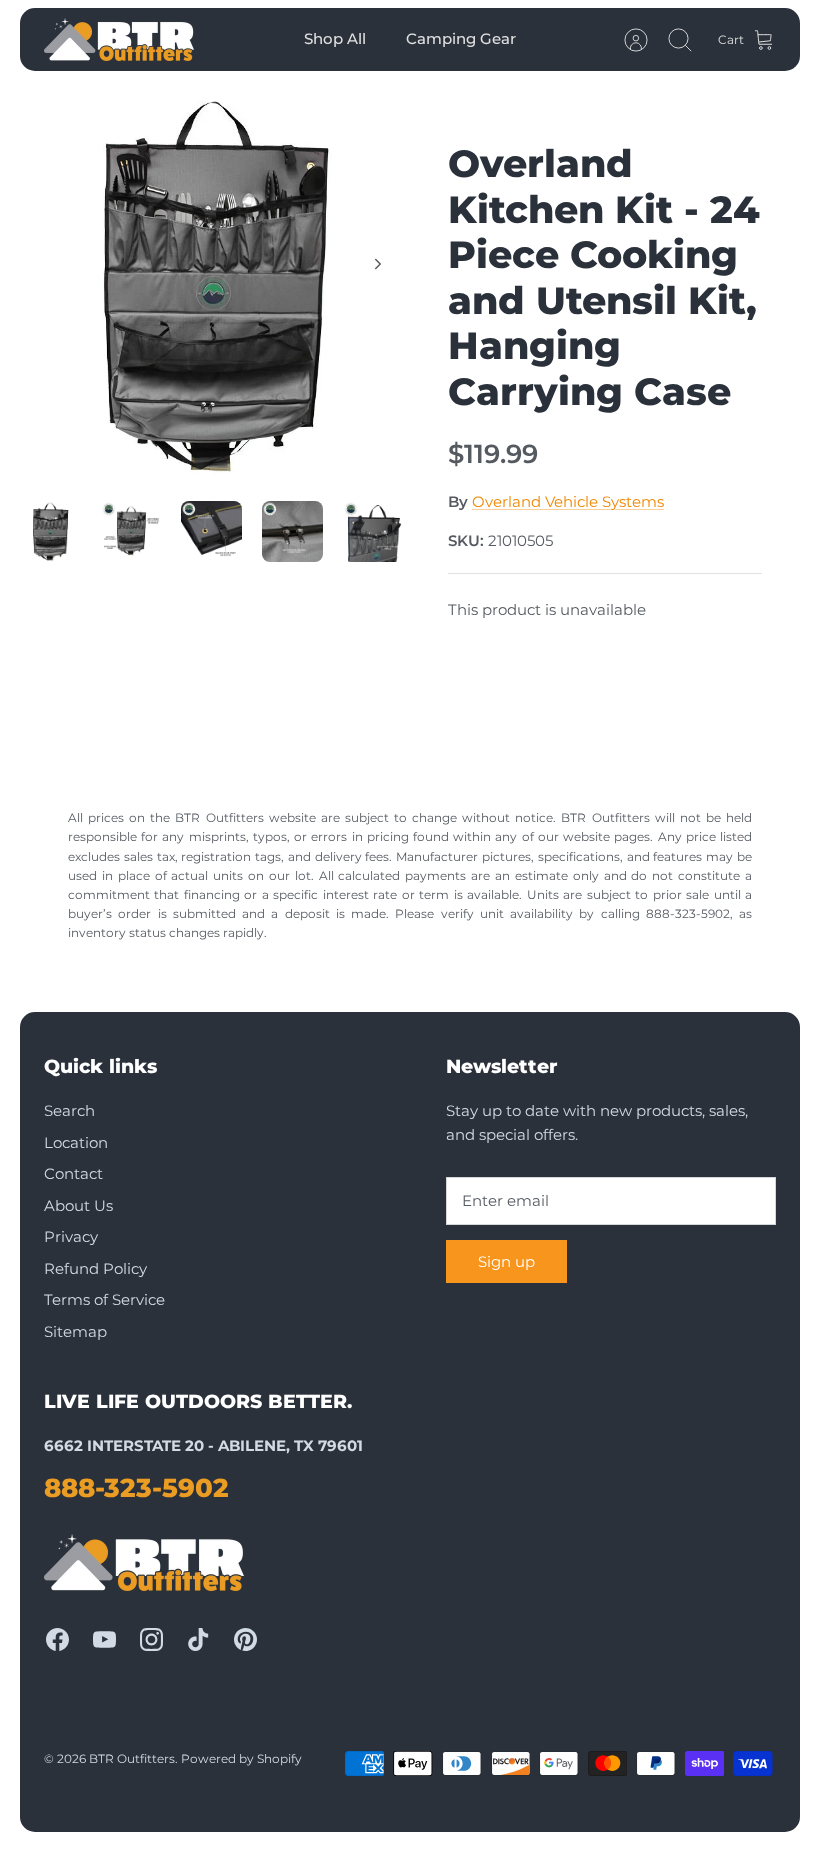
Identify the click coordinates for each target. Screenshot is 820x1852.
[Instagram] (151, 1639)
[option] (215, 286)
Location (76, 1142)
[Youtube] (104, 1639)
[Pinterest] (245, 1639)
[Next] (378, 264)
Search (69, 1110)
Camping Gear (461, 38)
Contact (73, 1173)
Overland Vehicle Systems (568, 501)
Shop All (335, 38)
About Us (78, 1205)
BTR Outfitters (132, 1758)
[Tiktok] (198, 1639)
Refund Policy (95, 1268)
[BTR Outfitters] (119, 39)
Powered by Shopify (241, 1758)
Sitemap (75, 1331)
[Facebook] (57, 1639)
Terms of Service (104, 1299)
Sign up (506, 1261)
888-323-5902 (136, 1488)
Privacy (71, 1236)
